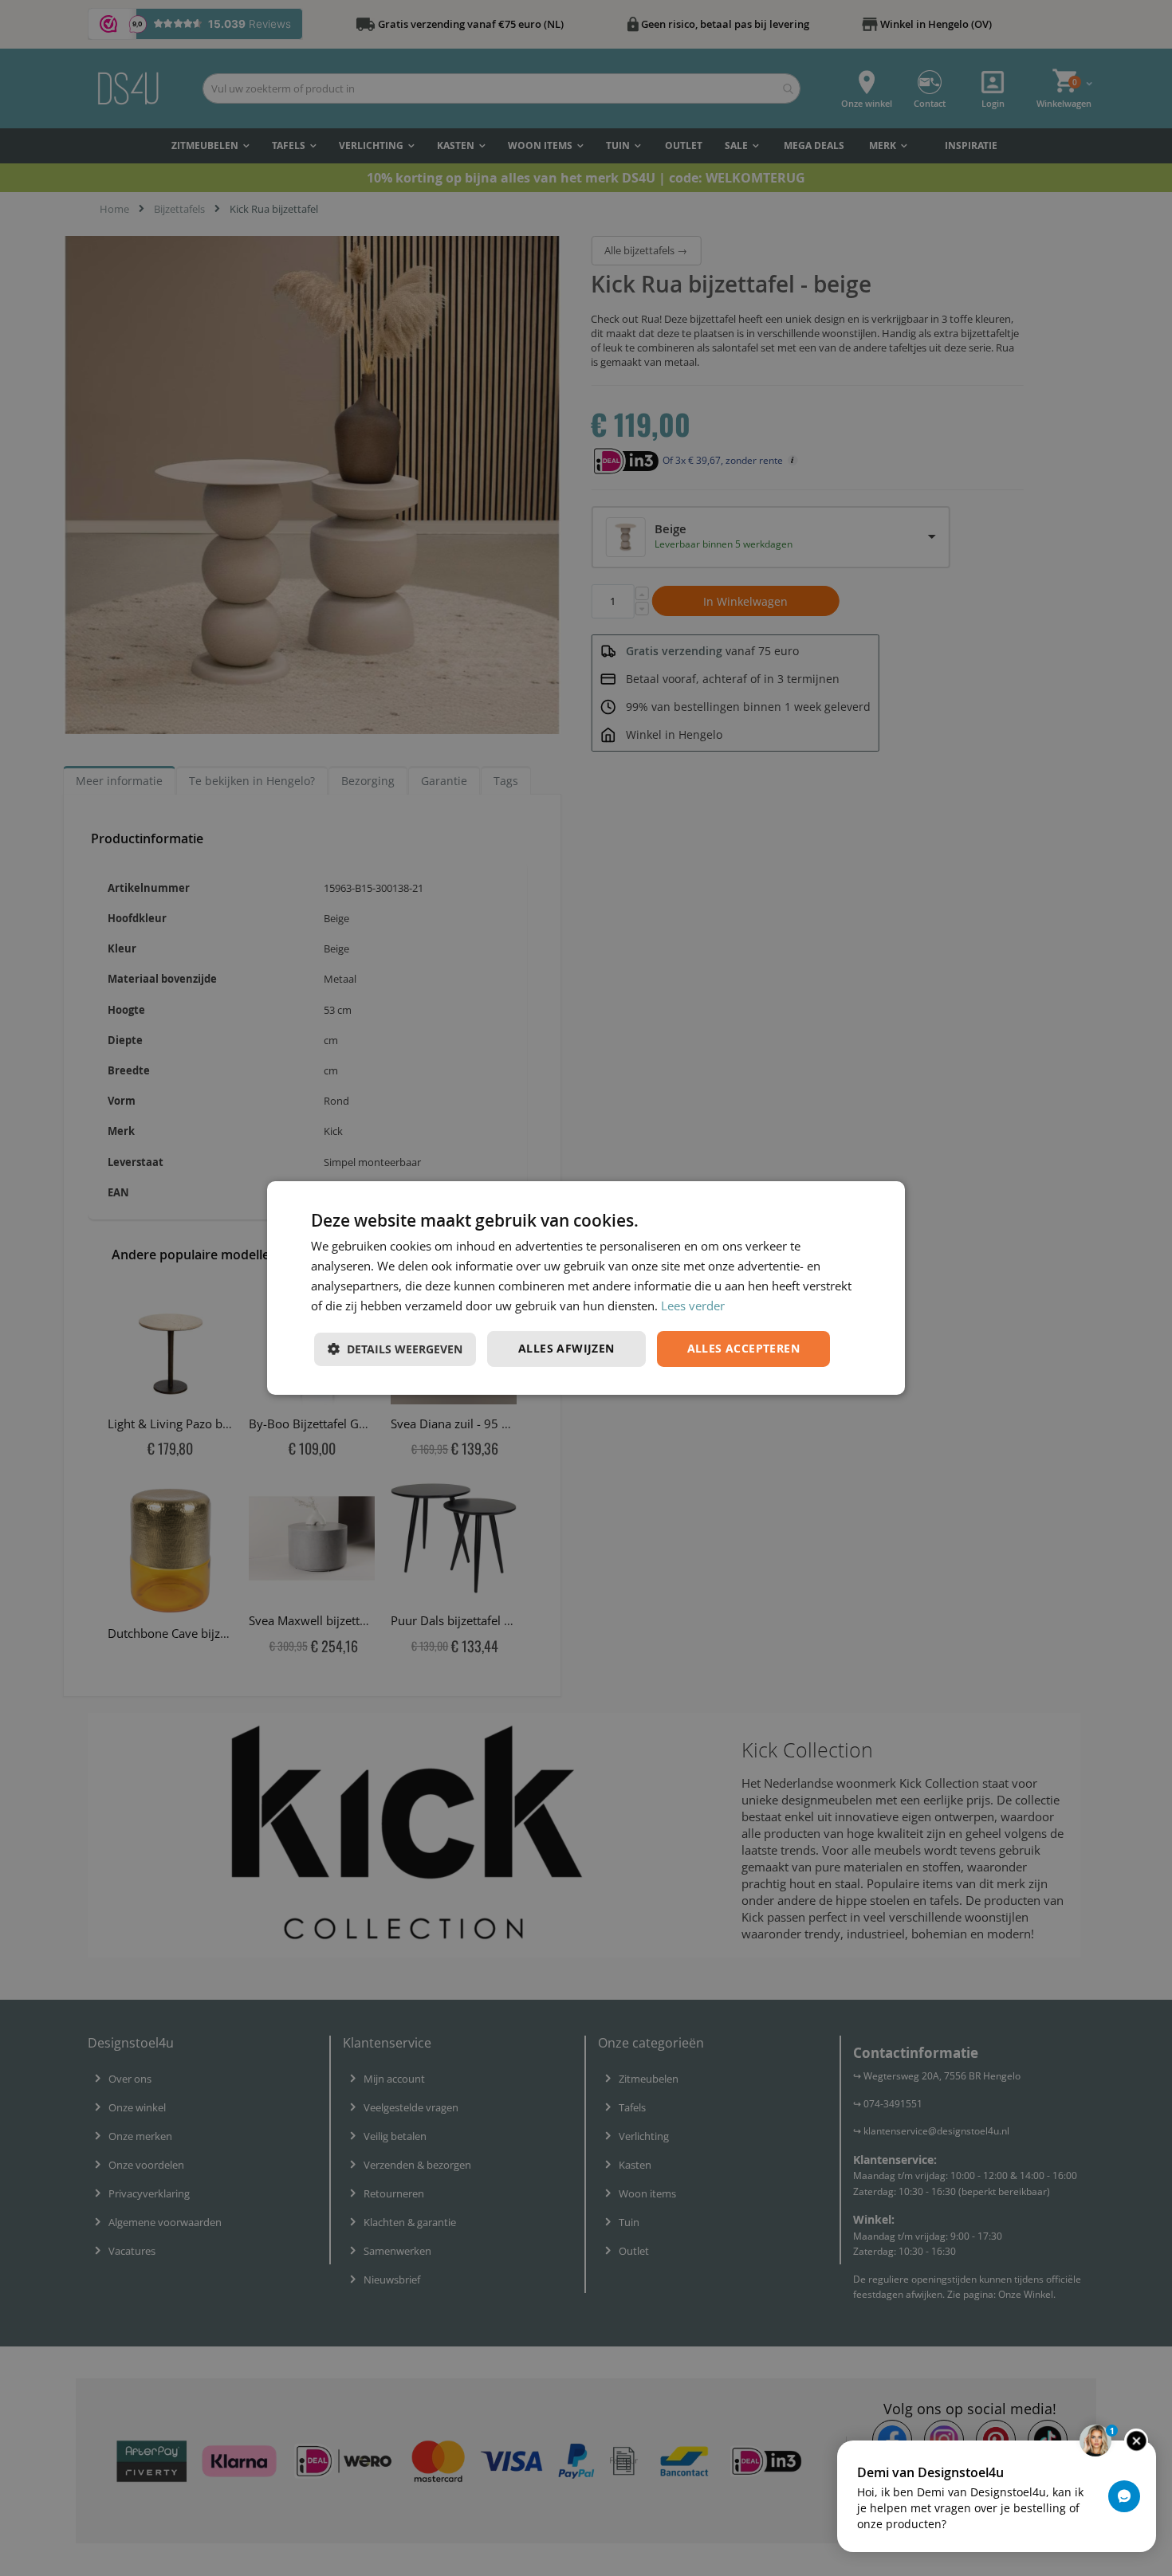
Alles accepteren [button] (743, 1348)
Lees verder (693, 1306)
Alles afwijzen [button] (566, 1348)
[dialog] (586, 1288)
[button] (395, 1349)
